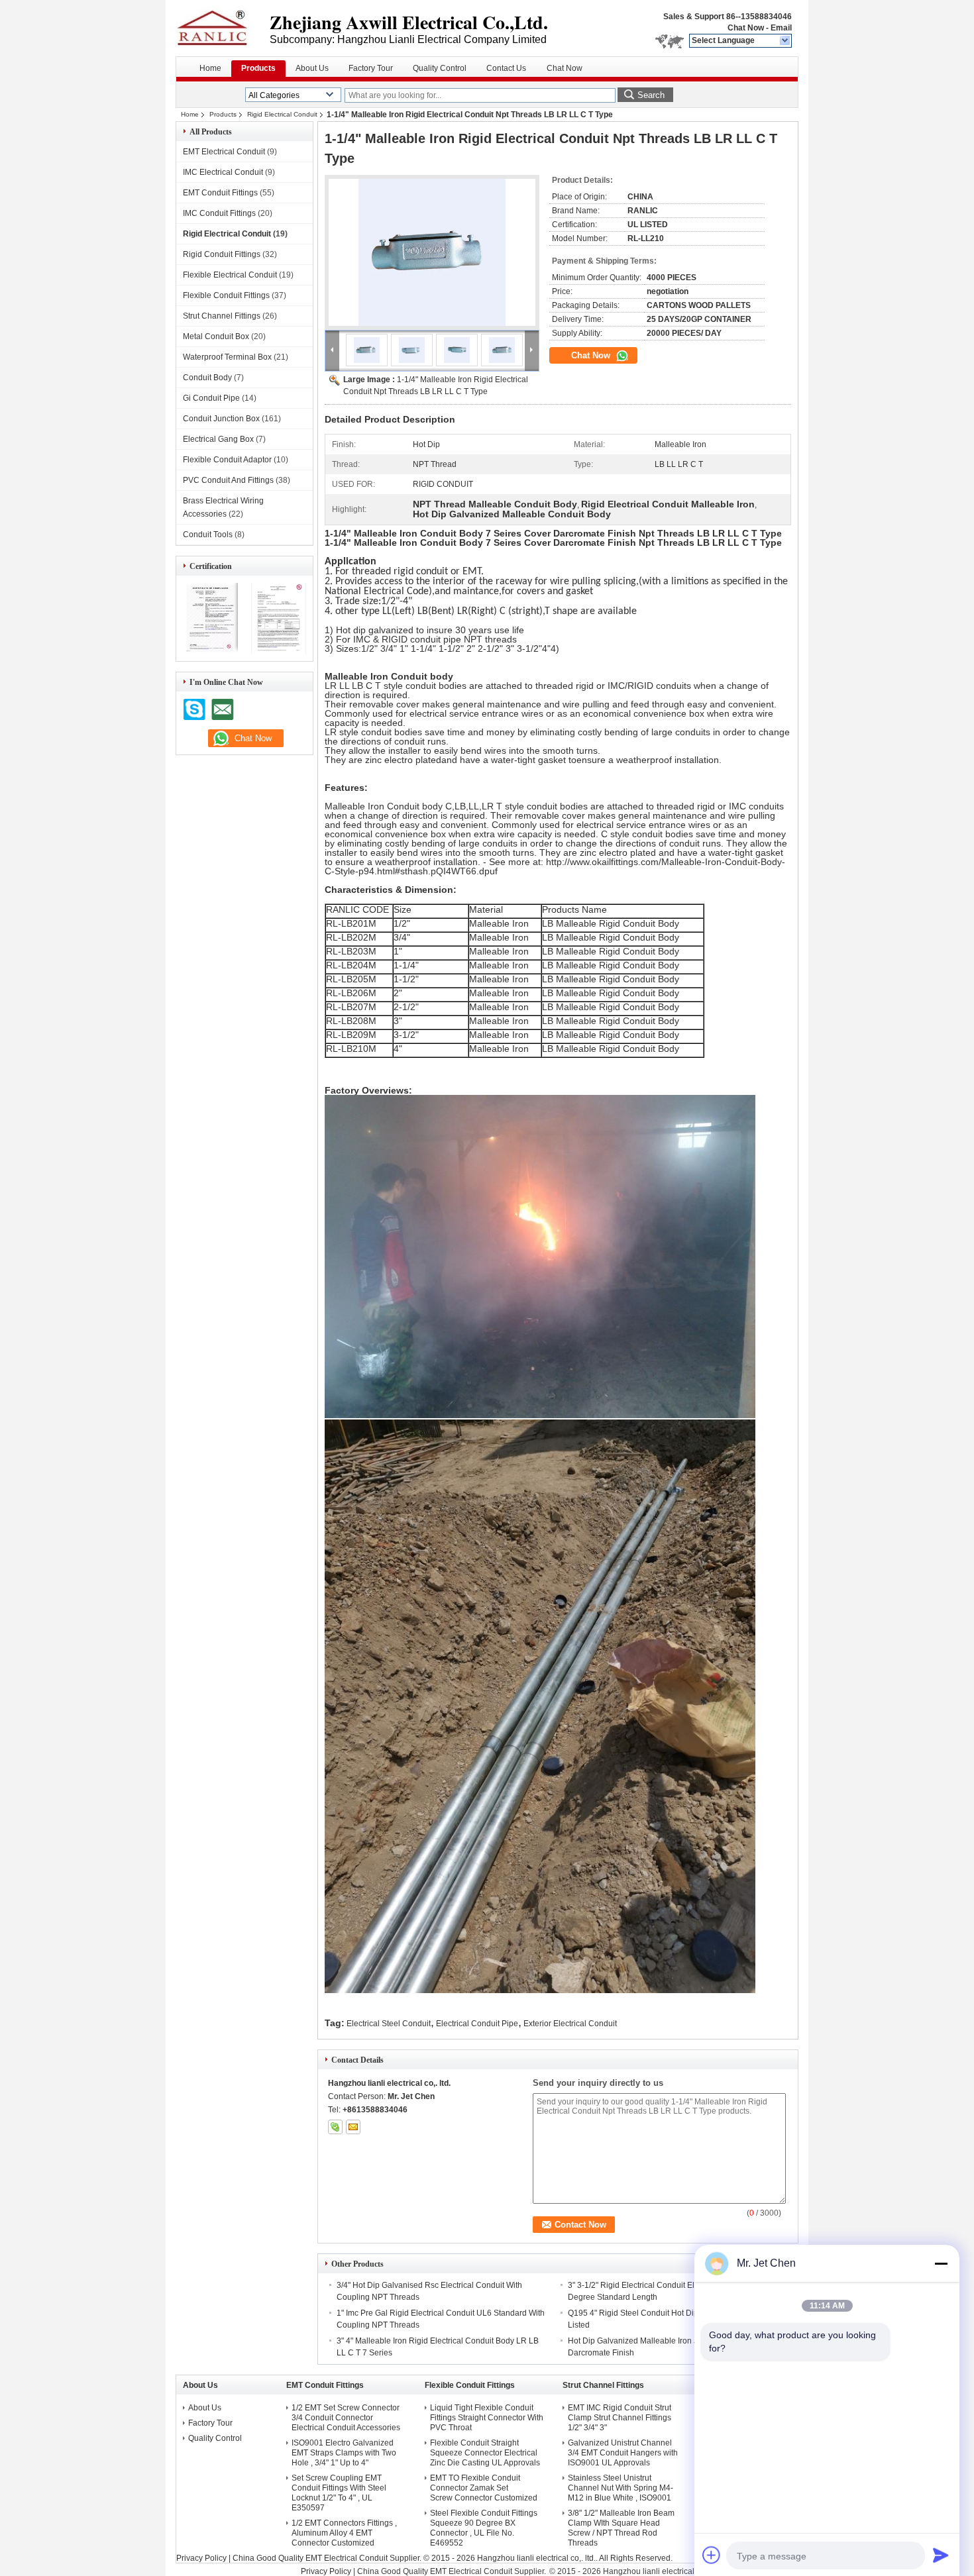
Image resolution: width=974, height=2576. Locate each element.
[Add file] (712, 2555)
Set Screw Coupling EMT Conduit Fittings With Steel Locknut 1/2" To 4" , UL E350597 (339, 2493)
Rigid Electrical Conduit (282, 114)
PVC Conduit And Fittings (228, 480)
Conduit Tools (208, 535)
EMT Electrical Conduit (224, 152)
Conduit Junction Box (221, 419)
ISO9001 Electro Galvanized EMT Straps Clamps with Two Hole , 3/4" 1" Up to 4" (344, 2453)
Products (258, 68)
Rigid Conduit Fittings (222, 254)
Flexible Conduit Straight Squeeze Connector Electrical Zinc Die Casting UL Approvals (485, 2453)
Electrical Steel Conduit (389, 2024)
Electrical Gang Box (218, 439)
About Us (312, 68)
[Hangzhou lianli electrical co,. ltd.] (785, 41)
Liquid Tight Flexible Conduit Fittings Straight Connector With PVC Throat (487, 2418)
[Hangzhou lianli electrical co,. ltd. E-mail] (353, 2127)
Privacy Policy (201, 2558)
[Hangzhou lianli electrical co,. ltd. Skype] (335, 2127)
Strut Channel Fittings (222, 316)
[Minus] (941, 2263)
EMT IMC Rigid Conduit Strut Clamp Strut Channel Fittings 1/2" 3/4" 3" (620, 2418)
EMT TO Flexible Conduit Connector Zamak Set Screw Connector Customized (484, 2488)
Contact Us (506, 68)
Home (210, 68)
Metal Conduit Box (216, 336)
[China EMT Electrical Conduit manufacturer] (223, 26)
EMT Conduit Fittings (220, 193)
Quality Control (440, 68)
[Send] (941, 2555)
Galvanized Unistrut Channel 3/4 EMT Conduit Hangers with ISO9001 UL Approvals (623, 2453)
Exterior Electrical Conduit (570, 2024)
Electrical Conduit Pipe (477, 2024)
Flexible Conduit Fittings (226, 295)
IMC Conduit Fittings (219, 213)
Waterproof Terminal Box (227, 357)
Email (781, 28)
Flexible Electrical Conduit (230, 275)
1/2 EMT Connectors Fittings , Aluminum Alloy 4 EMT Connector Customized (344, 2533)
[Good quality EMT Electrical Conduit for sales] (210, 652)
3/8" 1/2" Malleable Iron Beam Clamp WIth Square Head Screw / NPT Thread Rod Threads (621, 2528)
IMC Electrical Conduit (223, 172)
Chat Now (746, 28)
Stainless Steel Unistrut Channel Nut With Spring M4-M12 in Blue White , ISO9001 (621, 2488)
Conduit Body (207, 378)
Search (651, 95)
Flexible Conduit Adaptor (227, 460)
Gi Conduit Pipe (211, 398)
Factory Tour (371, 68)
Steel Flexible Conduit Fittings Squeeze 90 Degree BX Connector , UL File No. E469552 (484, 2528)
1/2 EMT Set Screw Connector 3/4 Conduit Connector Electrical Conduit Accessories (346, 2418)
